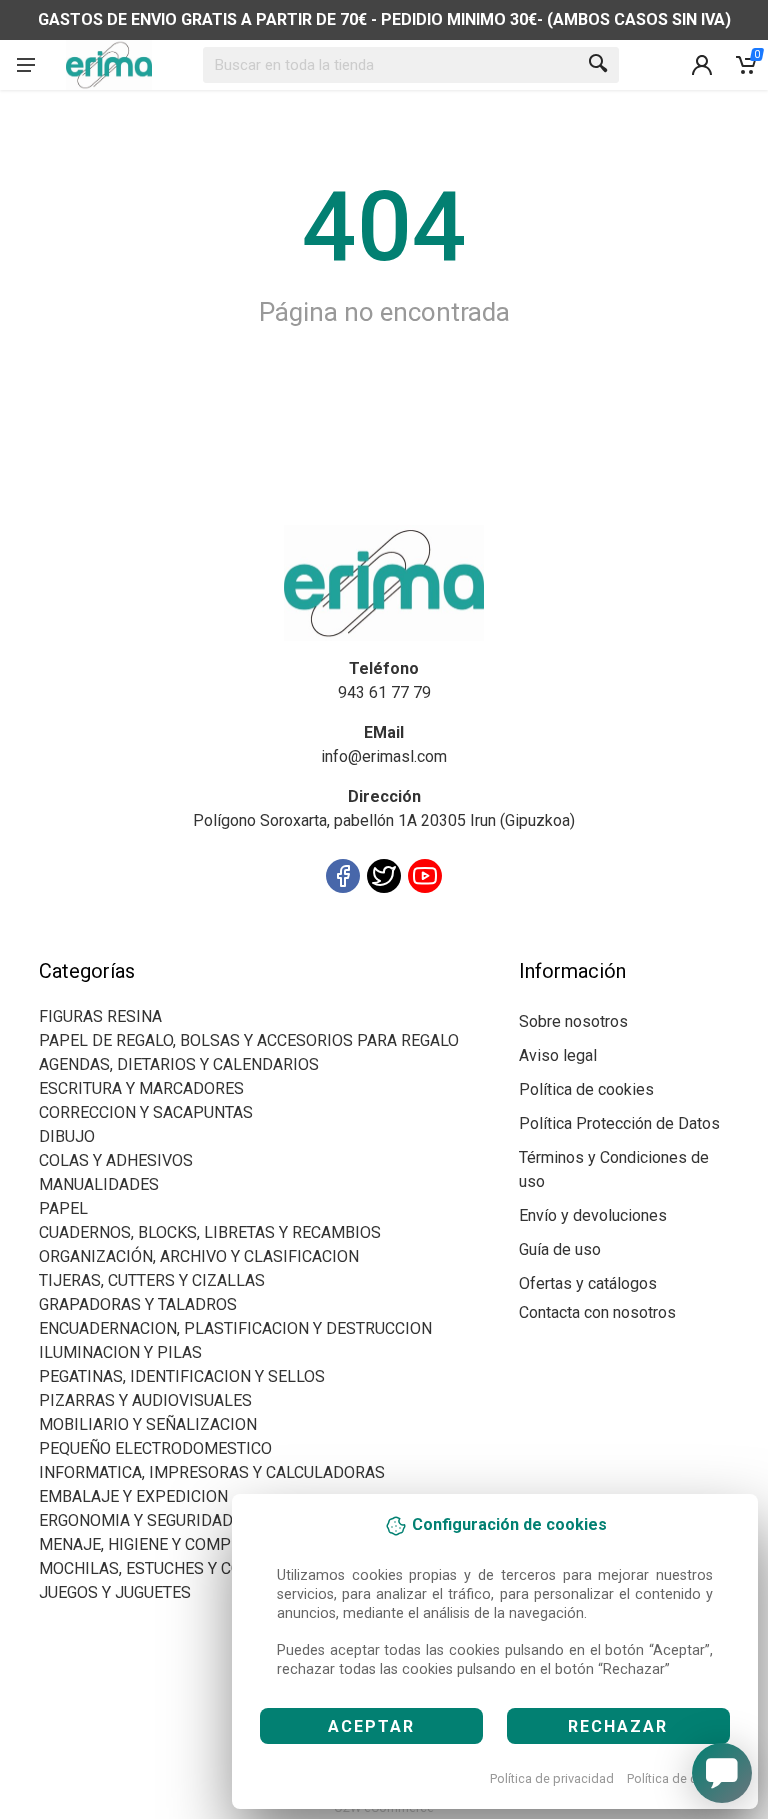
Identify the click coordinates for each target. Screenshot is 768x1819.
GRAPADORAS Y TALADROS (138, 1304)
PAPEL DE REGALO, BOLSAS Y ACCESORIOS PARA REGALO (249, 1040)
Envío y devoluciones (593, 1215)
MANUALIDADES (99, 1184)
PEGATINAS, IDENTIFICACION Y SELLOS (182, 1376)
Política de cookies (681, 1778)
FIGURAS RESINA (100, 1016)
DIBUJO (67, 1136)
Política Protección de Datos (619, 1123)
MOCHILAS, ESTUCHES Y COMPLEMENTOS (194, 1568)
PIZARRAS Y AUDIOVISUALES (145, 1400)
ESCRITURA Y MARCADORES (141, 1088)
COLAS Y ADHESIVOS (116, 1160)
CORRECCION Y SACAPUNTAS (146, 1112)
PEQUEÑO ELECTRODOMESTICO (155, 1448)
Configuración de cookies (155, 946)
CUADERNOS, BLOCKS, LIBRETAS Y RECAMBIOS (210, 1232)
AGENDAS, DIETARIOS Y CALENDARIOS (179, 1064)
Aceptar (371, 1726)
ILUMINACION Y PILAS (120, 1352)
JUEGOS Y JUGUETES (115, 1592)
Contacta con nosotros (597, 1312)
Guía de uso (560, 1249)
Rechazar (618, 1726)
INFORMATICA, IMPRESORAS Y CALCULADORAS (212, 1472)
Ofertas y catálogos (588, 1283)
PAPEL (63, 1208)
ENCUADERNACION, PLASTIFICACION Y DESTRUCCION (235, 1328)
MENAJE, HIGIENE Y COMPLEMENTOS (176, 1544)
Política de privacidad (552, 1778)
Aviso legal (558, 1055)
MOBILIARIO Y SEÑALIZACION (148, 1424)
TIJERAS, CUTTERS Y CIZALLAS (152, 1280)
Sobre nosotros (573, 1021)
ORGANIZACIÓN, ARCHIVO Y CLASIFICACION (199, 1256)
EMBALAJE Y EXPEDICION (133, 1496)
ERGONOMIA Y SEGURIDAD (136, 1520)
